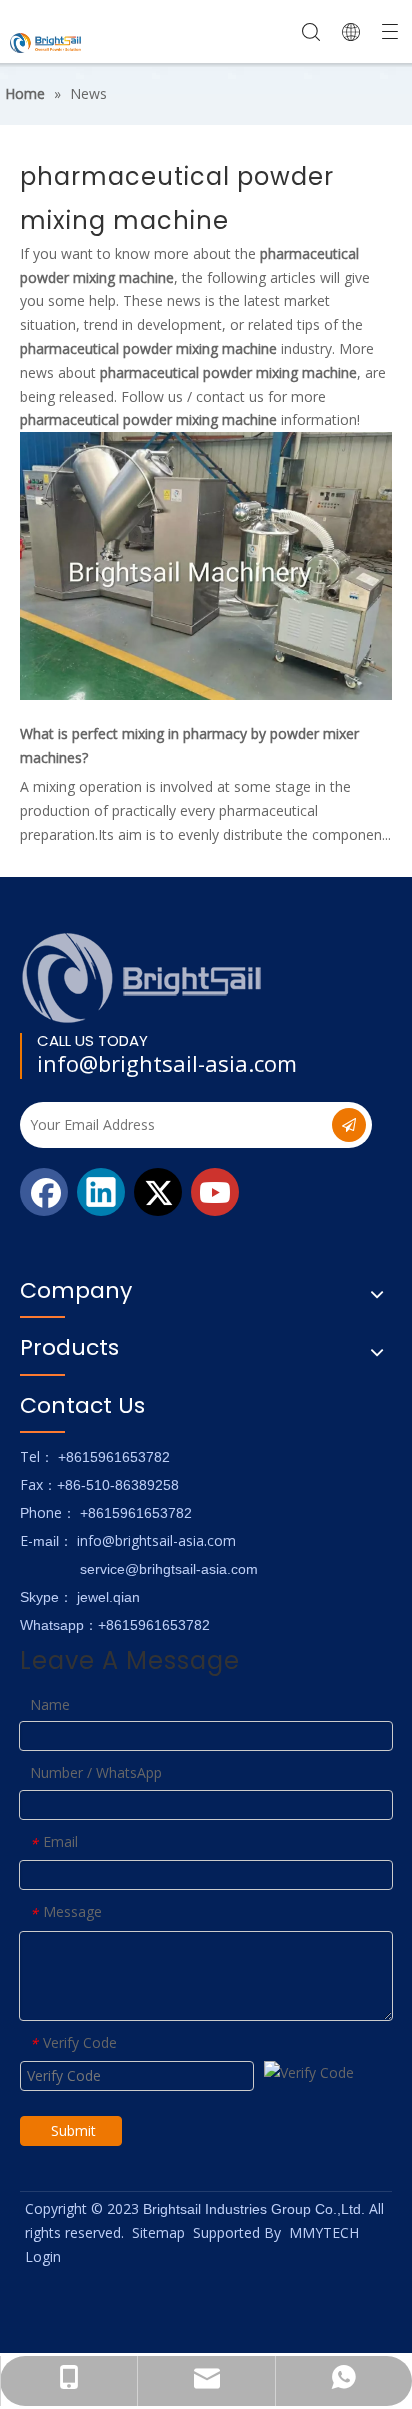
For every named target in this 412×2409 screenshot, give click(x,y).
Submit (73, 2130)
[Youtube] (215, 1192)
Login (43, 2256)
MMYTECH (324, 2232)
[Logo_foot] (142, 977)
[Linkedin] (101, 1192)
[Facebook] (44, 1192)
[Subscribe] (349, 1125)
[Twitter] (158, 1192)
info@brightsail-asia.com (167, 1063)
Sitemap (158, 2232)
